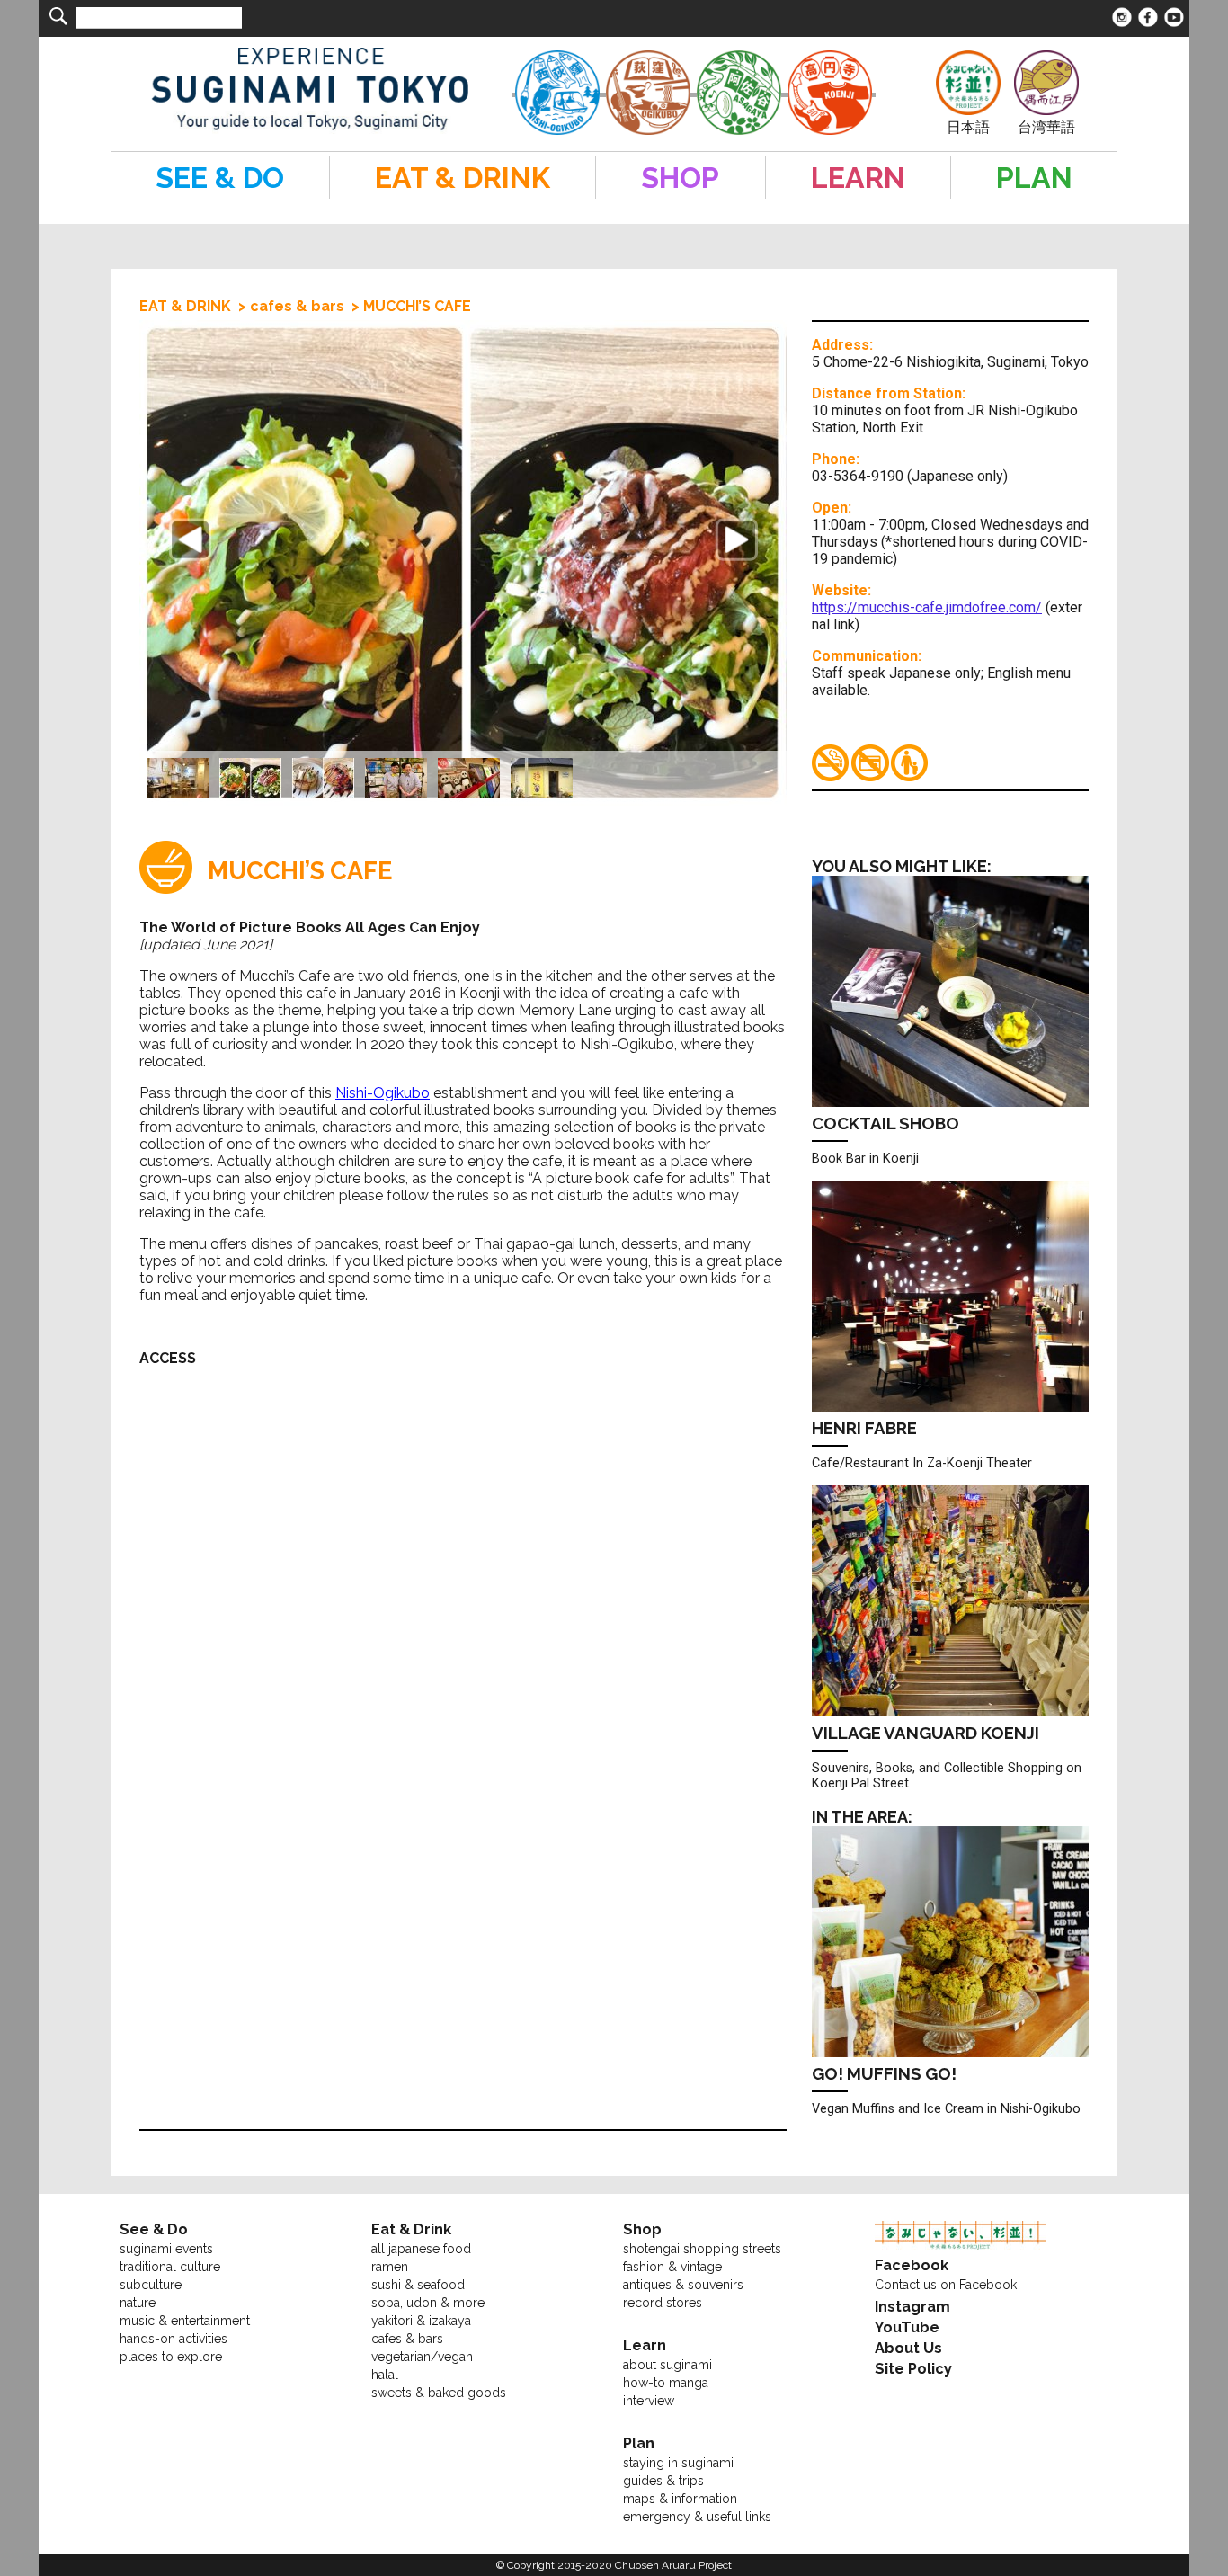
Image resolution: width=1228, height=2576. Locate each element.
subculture (151, 2285)
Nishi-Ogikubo (383, 1093)
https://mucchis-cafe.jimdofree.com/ (927, 607)
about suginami (667, 2365)
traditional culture (170, 2267)
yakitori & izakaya (421, 2321)
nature (138, 2303)
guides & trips (663, 2481)
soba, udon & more (428, 2303)
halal (385, 2375)
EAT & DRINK (185, 306)
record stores (663, 2303)
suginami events (166, 2249)
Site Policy (913, 2369)
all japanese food (421, 2249)
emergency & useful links (697, 2517)
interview (649, 2401)
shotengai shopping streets (702, 2249)
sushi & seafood (418, 2285)
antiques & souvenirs (683, 2285)
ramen (390, 2267)
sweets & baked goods (439, 2393)
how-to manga (666, 2383)
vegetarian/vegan (422, 2357)
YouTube (907, 2327)
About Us (908, 2348)
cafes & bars (297, 306)
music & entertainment (185, 2321)
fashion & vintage (672, 2267)
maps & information (680, 2499)
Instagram (912, 2307)
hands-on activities (174, 2339)
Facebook (912, 2265)
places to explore (171, 2357)
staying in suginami (678, 2463)
